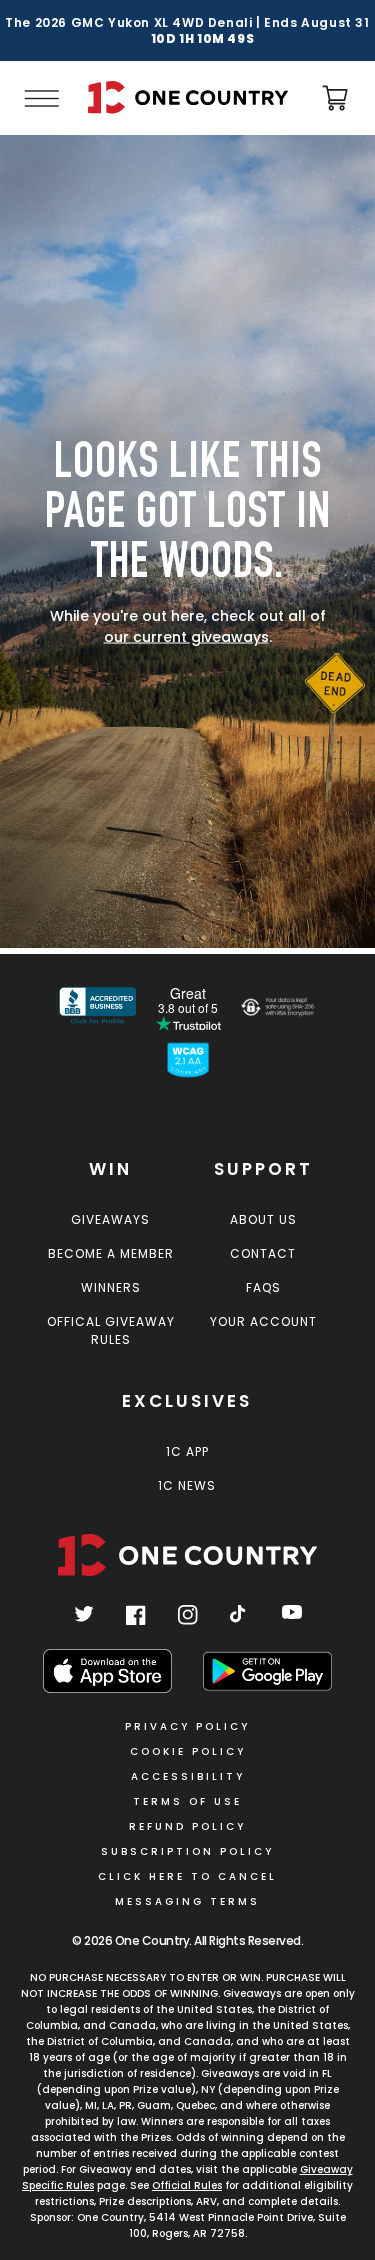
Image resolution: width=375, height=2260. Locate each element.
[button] (40, 98)
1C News (187, 1485)
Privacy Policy (187, 1726)
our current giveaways (186, 637)
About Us (263, 1219)
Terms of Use (187, 1801)
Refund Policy (187, 1826)
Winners (111, 1287)
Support (263, 1169)
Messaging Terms (187, 1901)
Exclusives (187, 1401)
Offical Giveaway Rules (111, 1330)
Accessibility (188, 1776)
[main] (187, 544)
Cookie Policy (188, 1751)
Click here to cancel (187, 1876)
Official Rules (187, 2185)
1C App (187, 1451)
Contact (263, 1253)
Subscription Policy (187, 1851)
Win (110, 1169)
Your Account (263, 1321)
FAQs (263, 1287)
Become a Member (111, 1253)
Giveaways (110, 1219)
